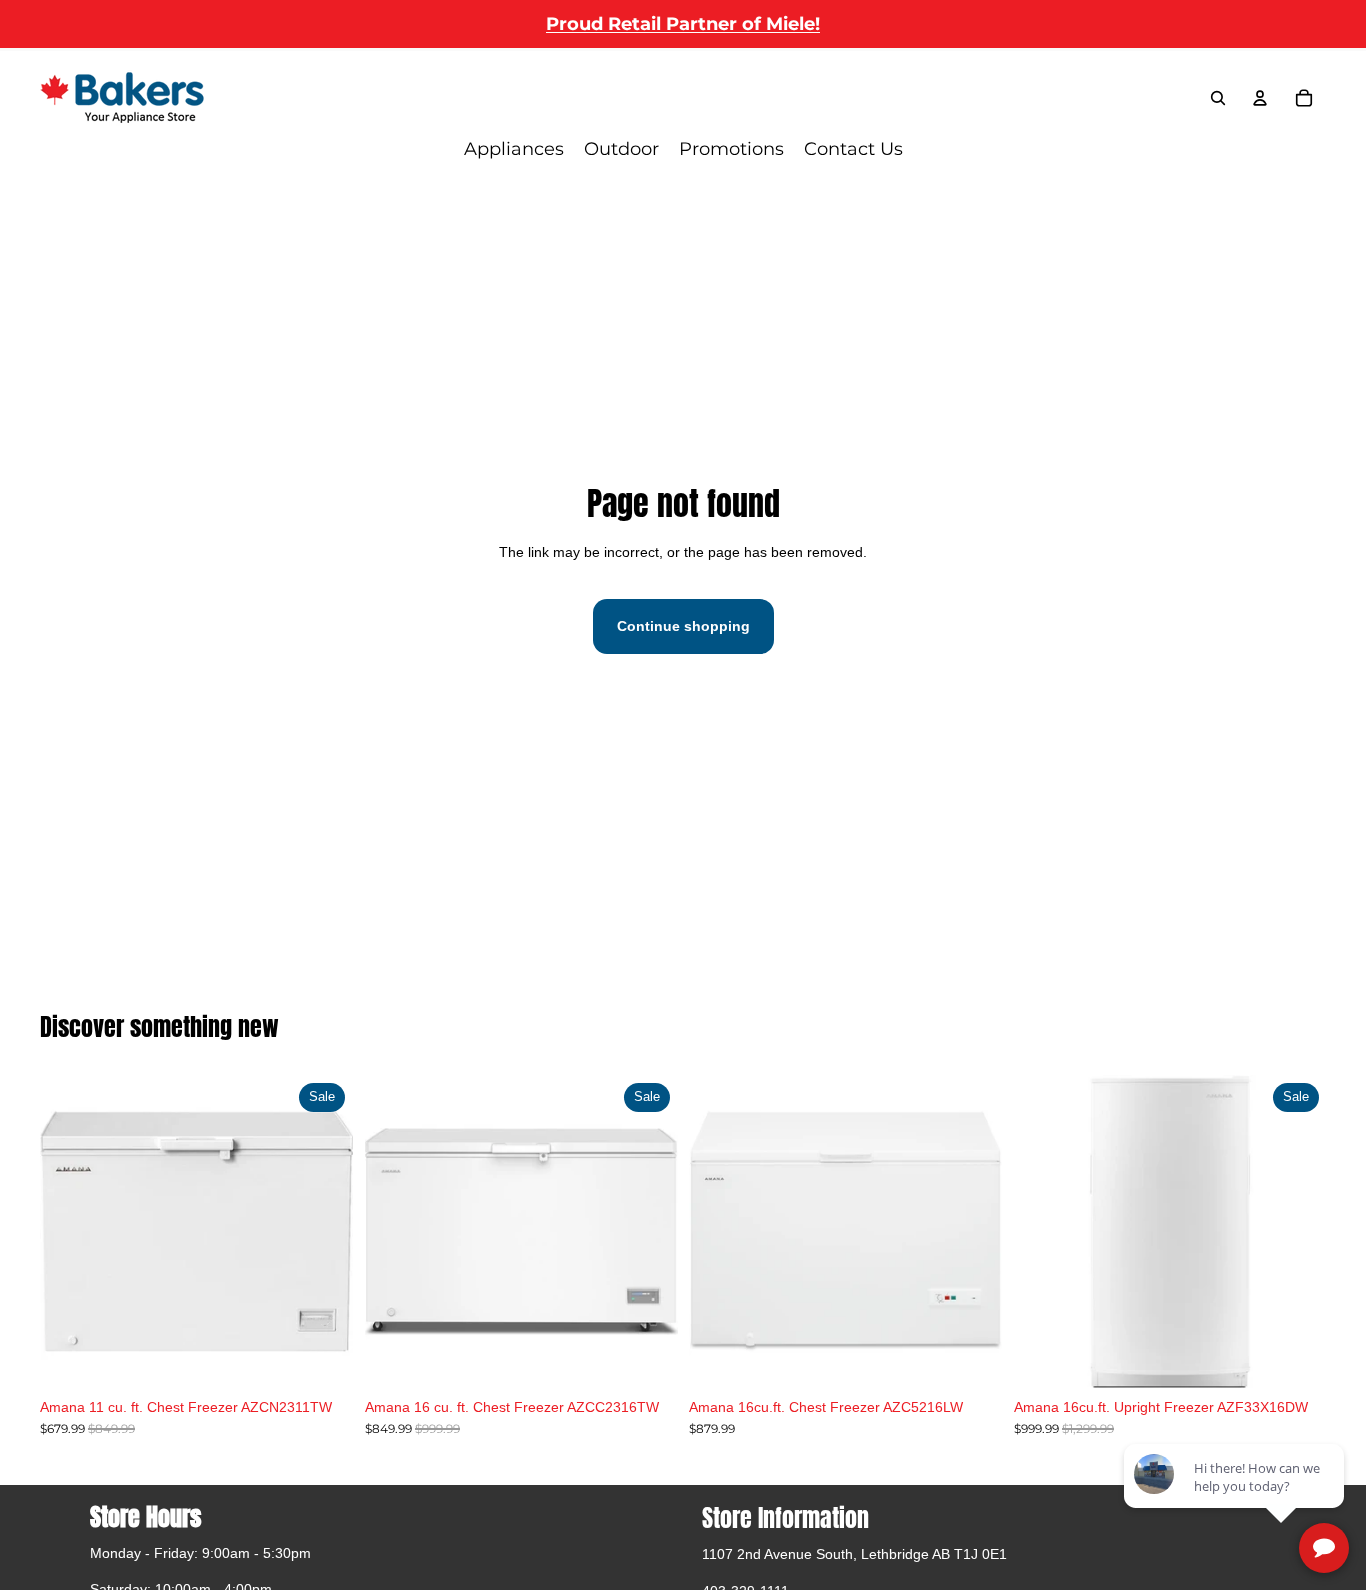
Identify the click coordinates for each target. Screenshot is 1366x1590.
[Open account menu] (1260, 98)
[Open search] (1218, 98)
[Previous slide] (395, 1232)
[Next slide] (647, 1232)
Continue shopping (683, 626)
